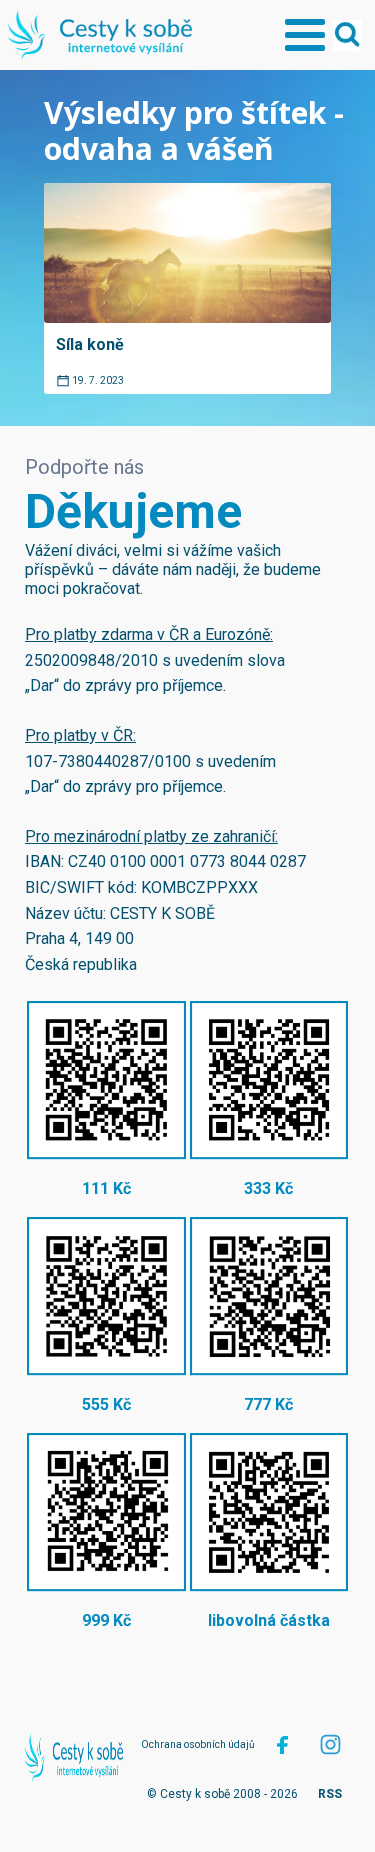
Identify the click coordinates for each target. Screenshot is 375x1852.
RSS (330, 1794)
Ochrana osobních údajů (198, 1744)
